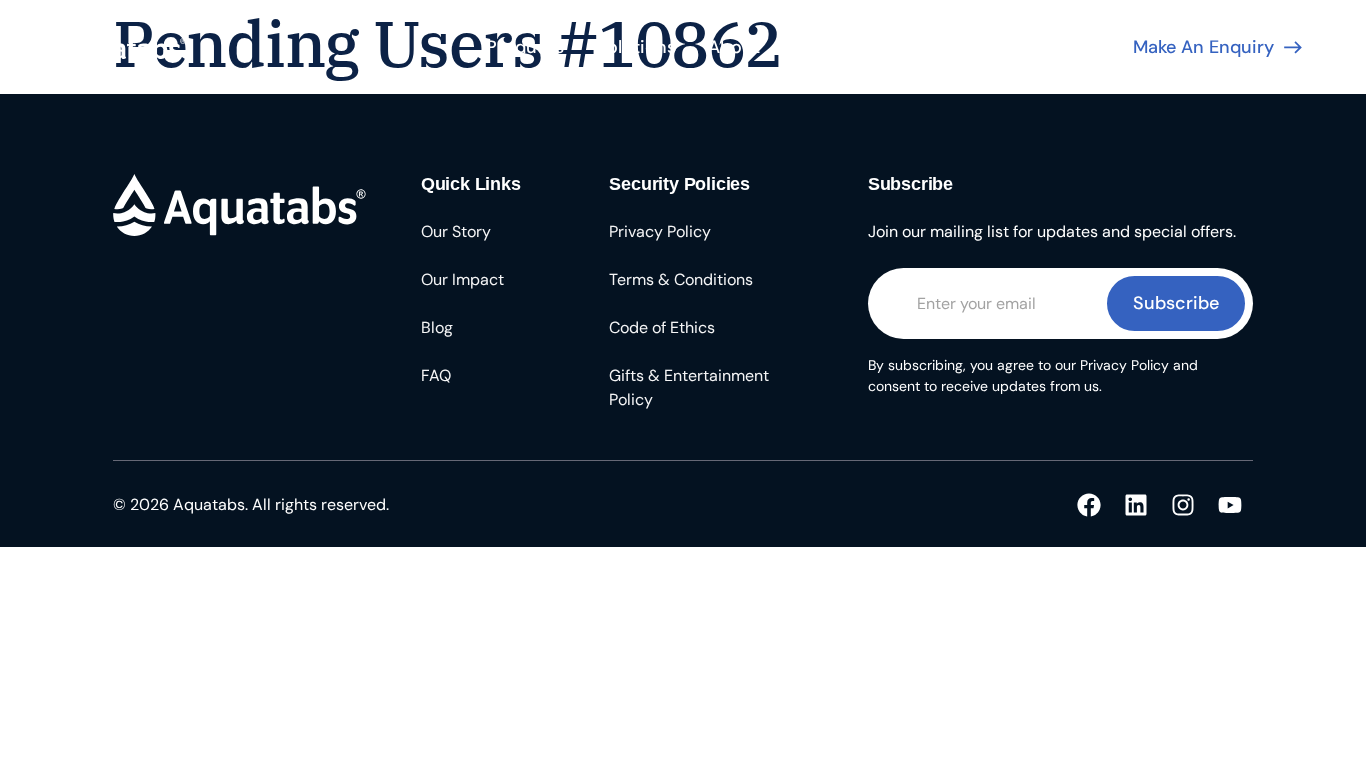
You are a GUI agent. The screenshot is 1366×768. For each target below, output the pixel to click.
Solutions (636, 47)
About (734, 47)
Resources (836, 47)
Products (525, 47)
